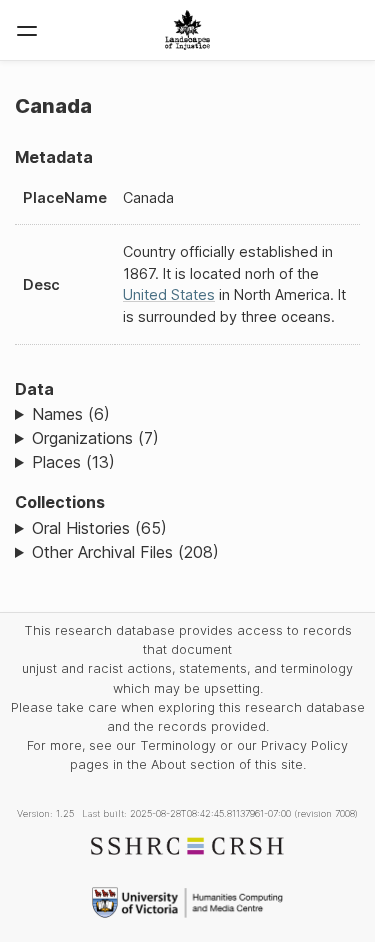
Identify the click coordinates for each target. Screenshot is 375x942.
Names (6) (71, 414)
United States (169, 294)
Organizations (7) (95, 438)
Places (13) (73, 462)
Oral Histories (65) (99, 528)
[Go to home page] (187, 30)
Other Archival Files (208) (125, 552)
